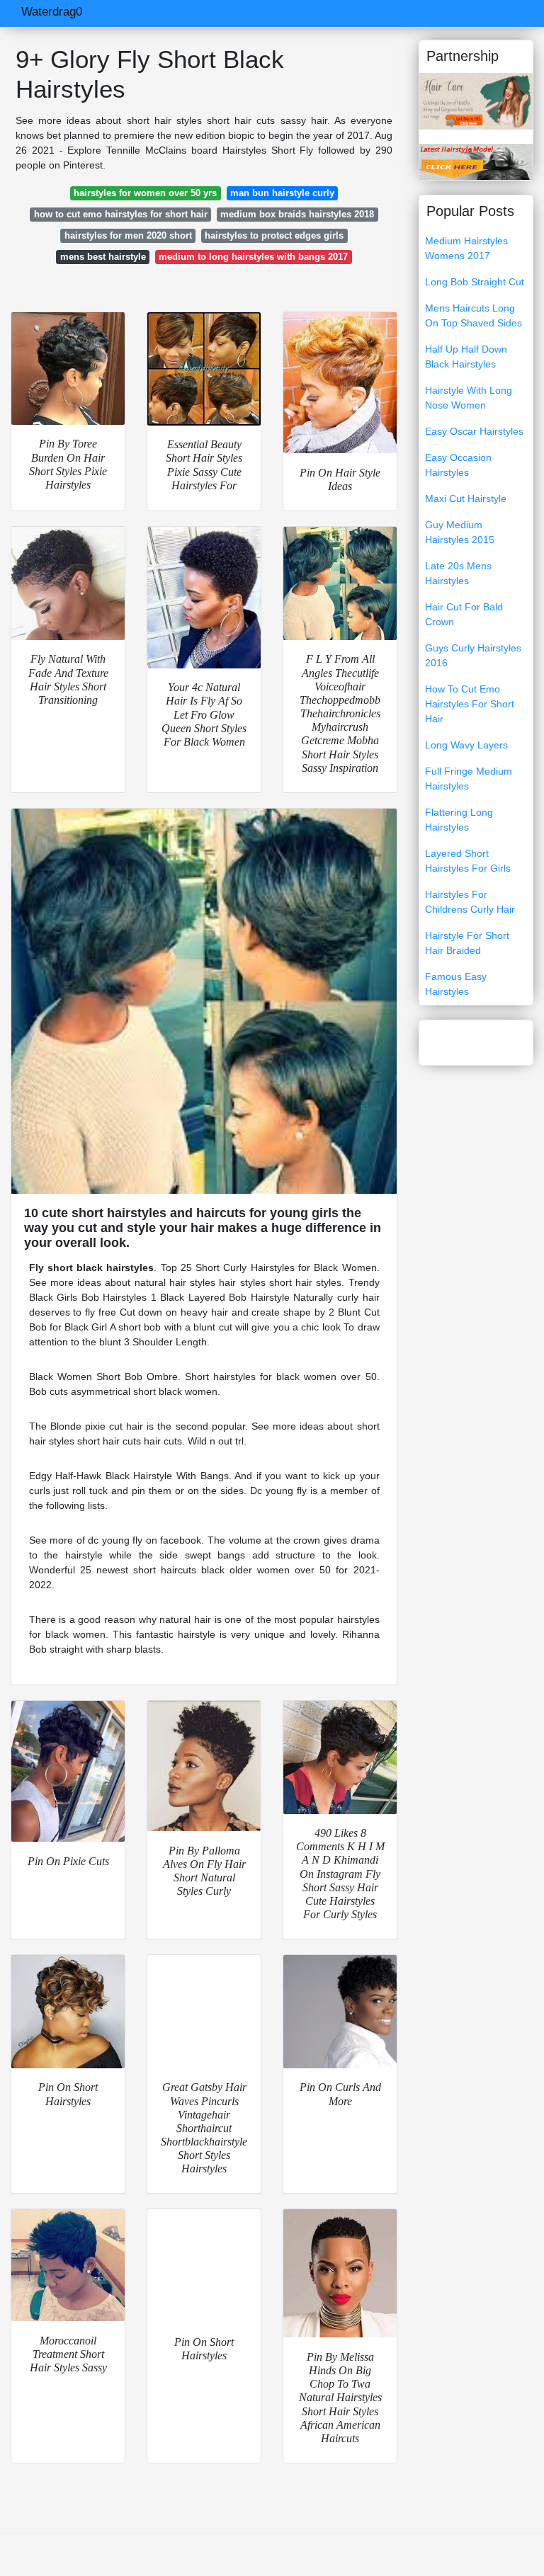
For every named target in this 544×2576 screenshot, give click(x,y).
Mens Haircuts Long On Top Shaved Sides (474, 315)
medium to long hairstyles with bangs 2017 (253, 257)
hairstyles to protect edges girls (274, 235)
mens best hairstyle (103, 257)
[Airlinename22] (476, 161)
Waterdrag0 (52, 12)
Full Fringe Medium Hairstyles (469, 779)
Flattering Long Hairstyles (459, 820)
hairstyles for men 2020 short (128, 235)
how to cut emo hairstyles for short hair (121, 214)
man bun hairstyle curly (282, 193)
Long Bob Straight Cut (475, 282)
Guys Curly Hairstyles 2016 (473, 655)
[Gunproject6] (476, 101)
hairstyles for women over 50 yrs (145, 193)
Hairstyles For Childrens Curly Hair (470, 902)
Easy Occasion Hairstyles (458, 465)
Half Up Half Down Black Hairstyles (466, 357)
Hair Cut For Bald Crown (464, 614)
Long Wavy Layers (466, 745)
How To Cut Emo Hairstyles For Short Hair (470, 704)
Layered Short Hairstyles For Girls (468, 861)
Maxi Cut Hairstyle (466, 498)
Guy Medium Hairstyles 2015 (460, 532)
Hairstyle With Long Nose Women (469, 398)
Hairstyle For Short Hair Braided (467, 943)
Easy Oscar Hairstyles (474, 431)
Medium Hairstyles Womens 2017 (466, 248)
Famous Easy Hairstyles (456, 984)
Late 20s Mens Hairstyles (458, 573)
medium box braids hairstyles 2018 (297, 214)
